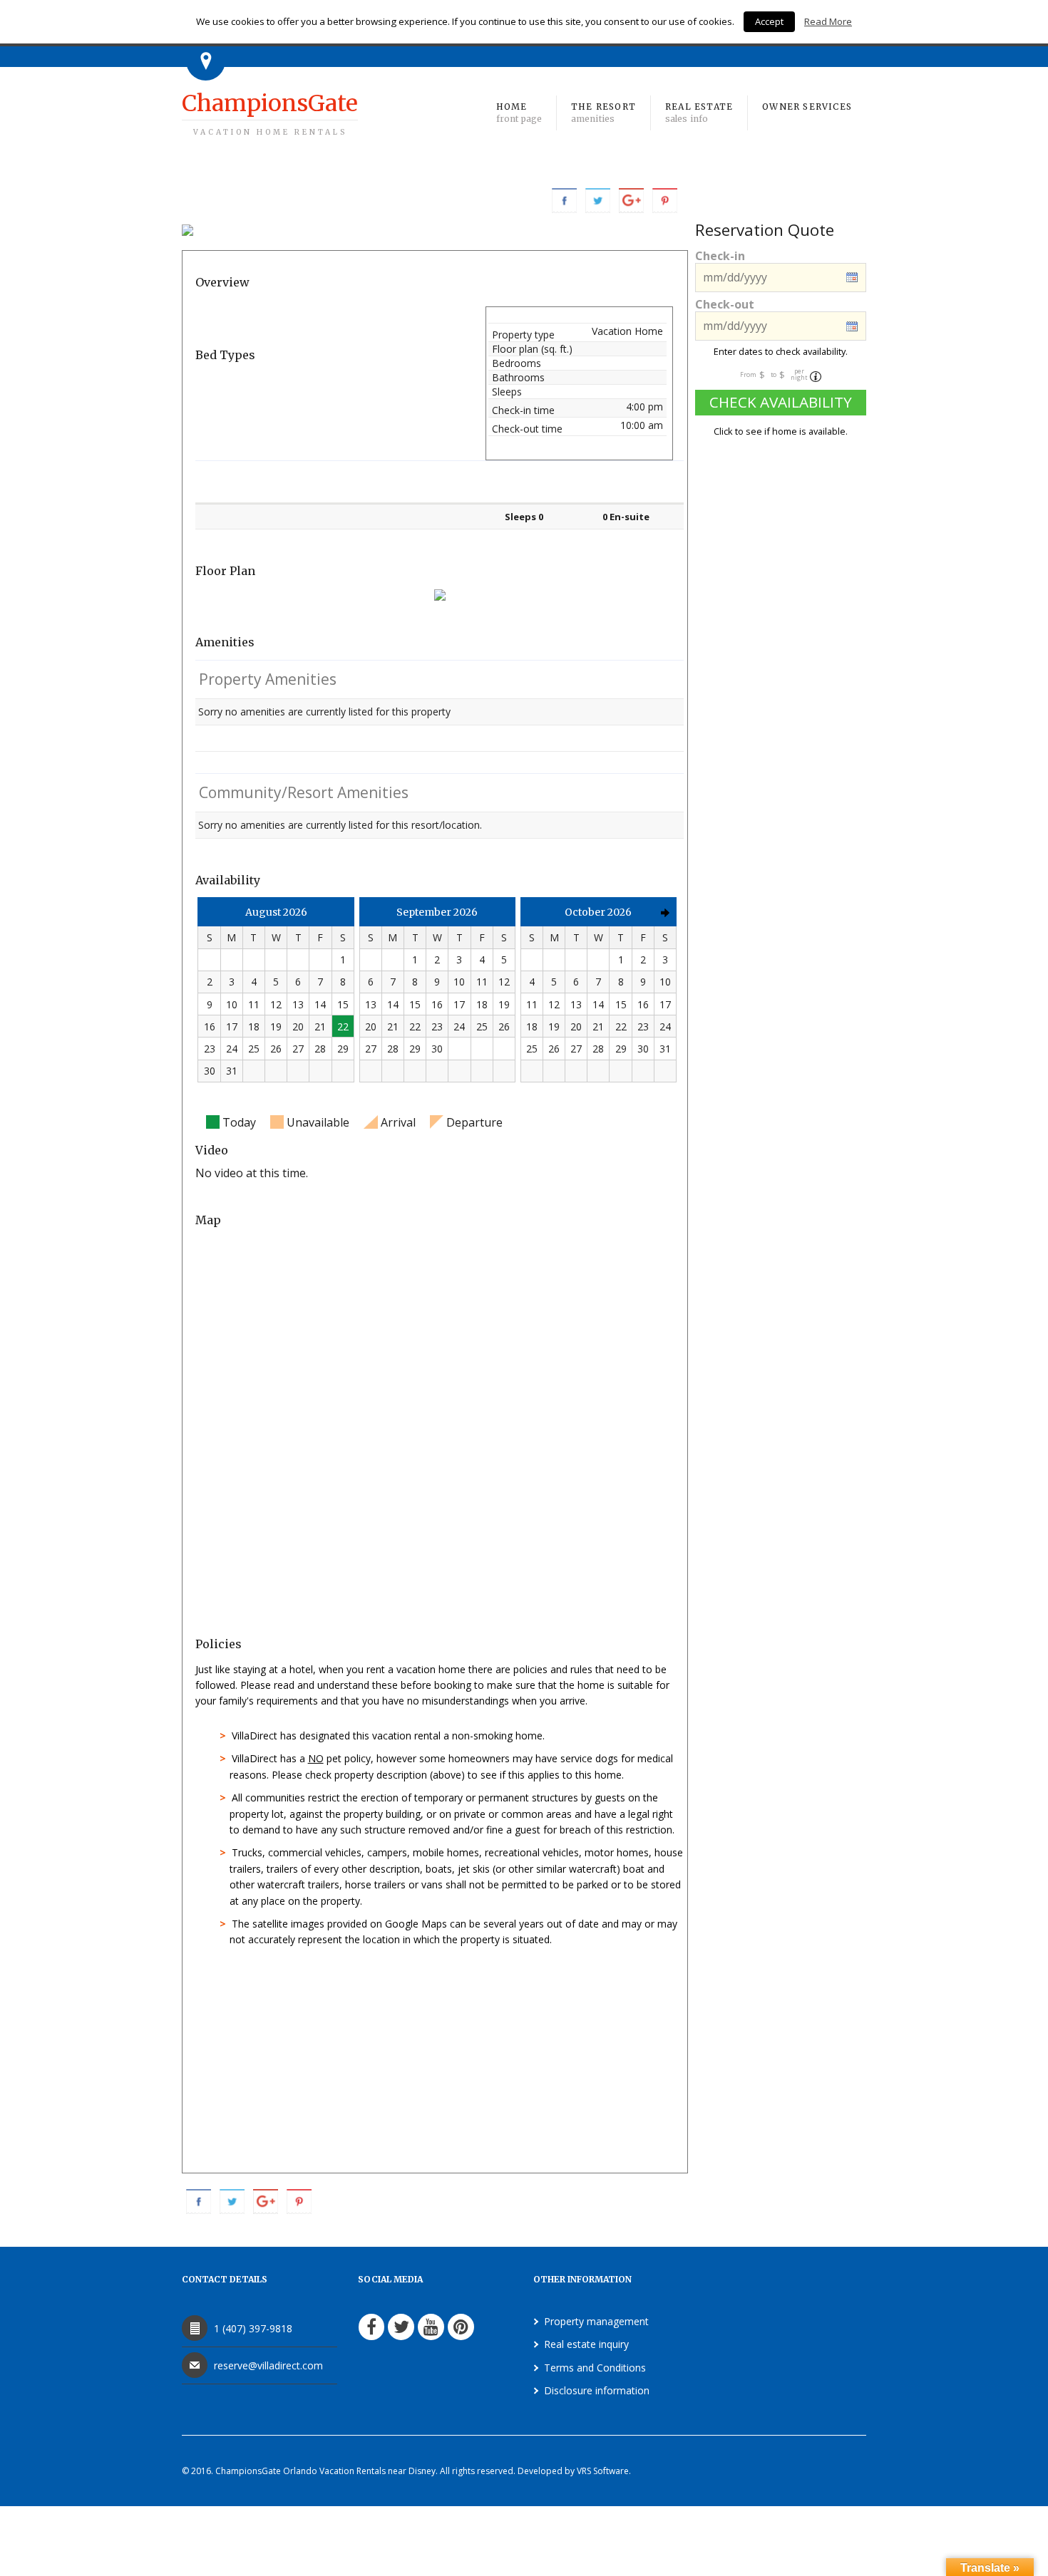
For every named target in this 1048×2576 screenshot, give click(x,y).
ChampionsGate (270, 113)
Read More (828, 21)
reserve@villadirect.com (268, 2365)
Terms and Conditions (595, 2368)
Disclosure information (597, 2390)
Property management (596, 2321)
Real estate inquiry (586, 2344)
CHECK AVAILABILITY (781, 402)
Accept (769, 21)
